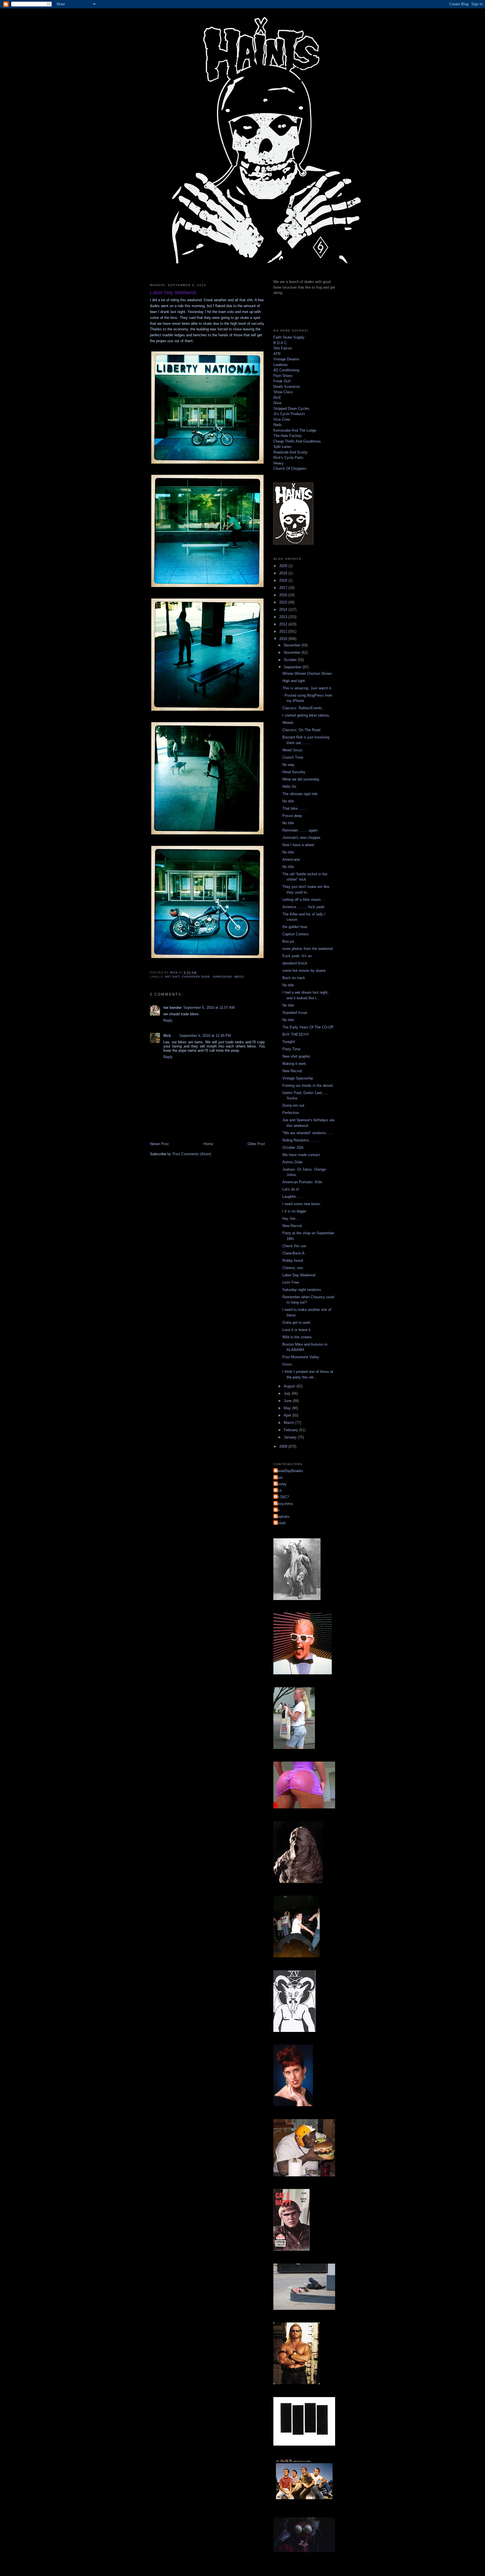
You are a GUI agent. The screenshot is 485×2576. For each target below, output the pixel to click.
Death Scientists (287, 387)
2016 (284, 595)
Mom (279, 1478)
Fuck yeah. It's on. (298, 956)
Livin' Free (291, 1282)
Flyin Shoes (283, 376)
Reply (168, 1020)
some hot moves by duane (304, 971)
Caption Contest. (296, 934)
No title (288, 801)
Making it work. (295, 1064)
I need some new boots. (302, 1204)
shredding (222, 977)
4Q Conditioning (286, 370)
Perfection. (291, 1113)
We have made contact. (302, 1155)
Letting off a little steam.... (304, 900)
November (293, 652)
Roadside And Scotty (290, 452)
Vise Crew (282, 419)
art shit (172, 977)
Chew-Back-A (293, 1253)
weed (239, 977)
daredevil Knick (295, 963)
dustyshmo (284, 1504)
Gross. (288, 1364)
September (293, 667)
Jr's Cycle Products (289, 414)
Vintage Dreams (286, 359)
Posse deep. (293, 816)
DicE (277, 398)
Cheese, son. (293, 1268)
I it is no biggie (294, 1211)
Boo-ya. (289, 941)
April (288, 1415)
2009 (284, 1446)
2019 (284, 573)
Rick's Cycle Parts (288, 458)
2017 (284, 588)
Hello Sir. (290, 787)
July (288, 1393)
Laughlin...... (292, 1197)
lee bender (172, 1008)
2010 (284, 639)
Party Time (291, 1049)
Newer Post (159, 1144)
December (293, 645)
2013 (284, 617)
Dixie (277, 403)
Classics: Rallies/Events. (303, 708)
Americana (291, 859)
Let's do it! (291, 1189)
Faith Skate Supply (289, 337)
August (290, 1386)
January (291, 1437)
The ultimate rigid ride (300, 794)
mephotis (282, 1517)
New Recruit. (293, 1071)
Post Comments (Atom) (192, 1154)
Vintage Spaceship (298, 1078)
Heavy (279, 463)
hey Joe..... (292, 1218)
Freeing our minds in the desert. (308, 1086)
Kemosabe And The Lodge (295, 430)
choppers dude (196, 977)
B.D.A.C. (281, 343)
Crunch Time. (293, 757)
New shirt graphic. (297, 1056)
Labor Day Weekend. (299, 1275)
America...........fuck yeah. (304, 907)
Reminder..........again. (300, 830)
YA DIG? (282, 1497)
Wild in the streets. (298, 1337)
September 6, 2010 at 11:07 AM (209, 1008)
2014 (284, 610)
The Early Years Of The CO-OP (308, 1027)
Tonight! (289, 1042)
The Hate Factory (288, 436)
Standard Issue (295, 1013)
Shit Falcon (283, 348)
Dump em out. (294, 1105)
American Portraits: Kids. (303, 1182)
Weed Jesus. (293, 750)
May (288, 1408)
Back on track (294, 978)
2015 (284, 602)
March (289, 1423)
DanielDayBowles (289, 1471)
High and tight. (294, 681)
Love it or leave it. (297, 1330)
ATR (277, 354)
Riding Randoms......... (301, 1140)
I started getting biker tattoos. (306, 715)
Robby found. (293, 1261)
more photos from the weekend (307, 949)
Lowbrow (280, 365)
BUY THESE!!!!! (296, 1034)
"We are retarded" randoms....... (308, 1133)
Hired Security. (294, 772)
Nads (278, 425)
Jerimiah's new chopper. (302, 838)
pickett (280, 1523)
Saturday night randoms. (302, 1290)
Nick (167, 1036)
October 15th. (293, 1147)
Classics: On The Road (301, 730)
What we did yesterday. (301, 779)
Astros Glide (292, 1162)
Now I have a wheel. (299, 845)
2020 (284, 566)
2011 (284, 631)
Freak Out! (282, 381)
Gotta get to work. (297, 1322)
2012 (284, 624)
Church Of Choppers (290, 469)
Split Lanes (282, 447)
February (291, 1430)
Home (208, 1144)
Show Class (283, 392)
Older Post (256, 1144)
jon (277, 1510)
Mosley (281, 1484)
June (288, 1401)
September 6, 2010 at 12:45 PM (205, 1036)
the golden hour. (295, 927)
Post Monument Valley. (301, 1357)
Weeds (288, 723)
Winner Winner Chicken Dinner (307, 674)
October (291, 660)
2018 (284, 580)
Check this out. (295, 1246)
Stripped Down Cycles (291, 408)
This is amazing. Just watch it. (307, 688)
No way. (289, 765)
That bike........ (294, 808)
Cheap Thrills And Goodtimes (297, 441)
